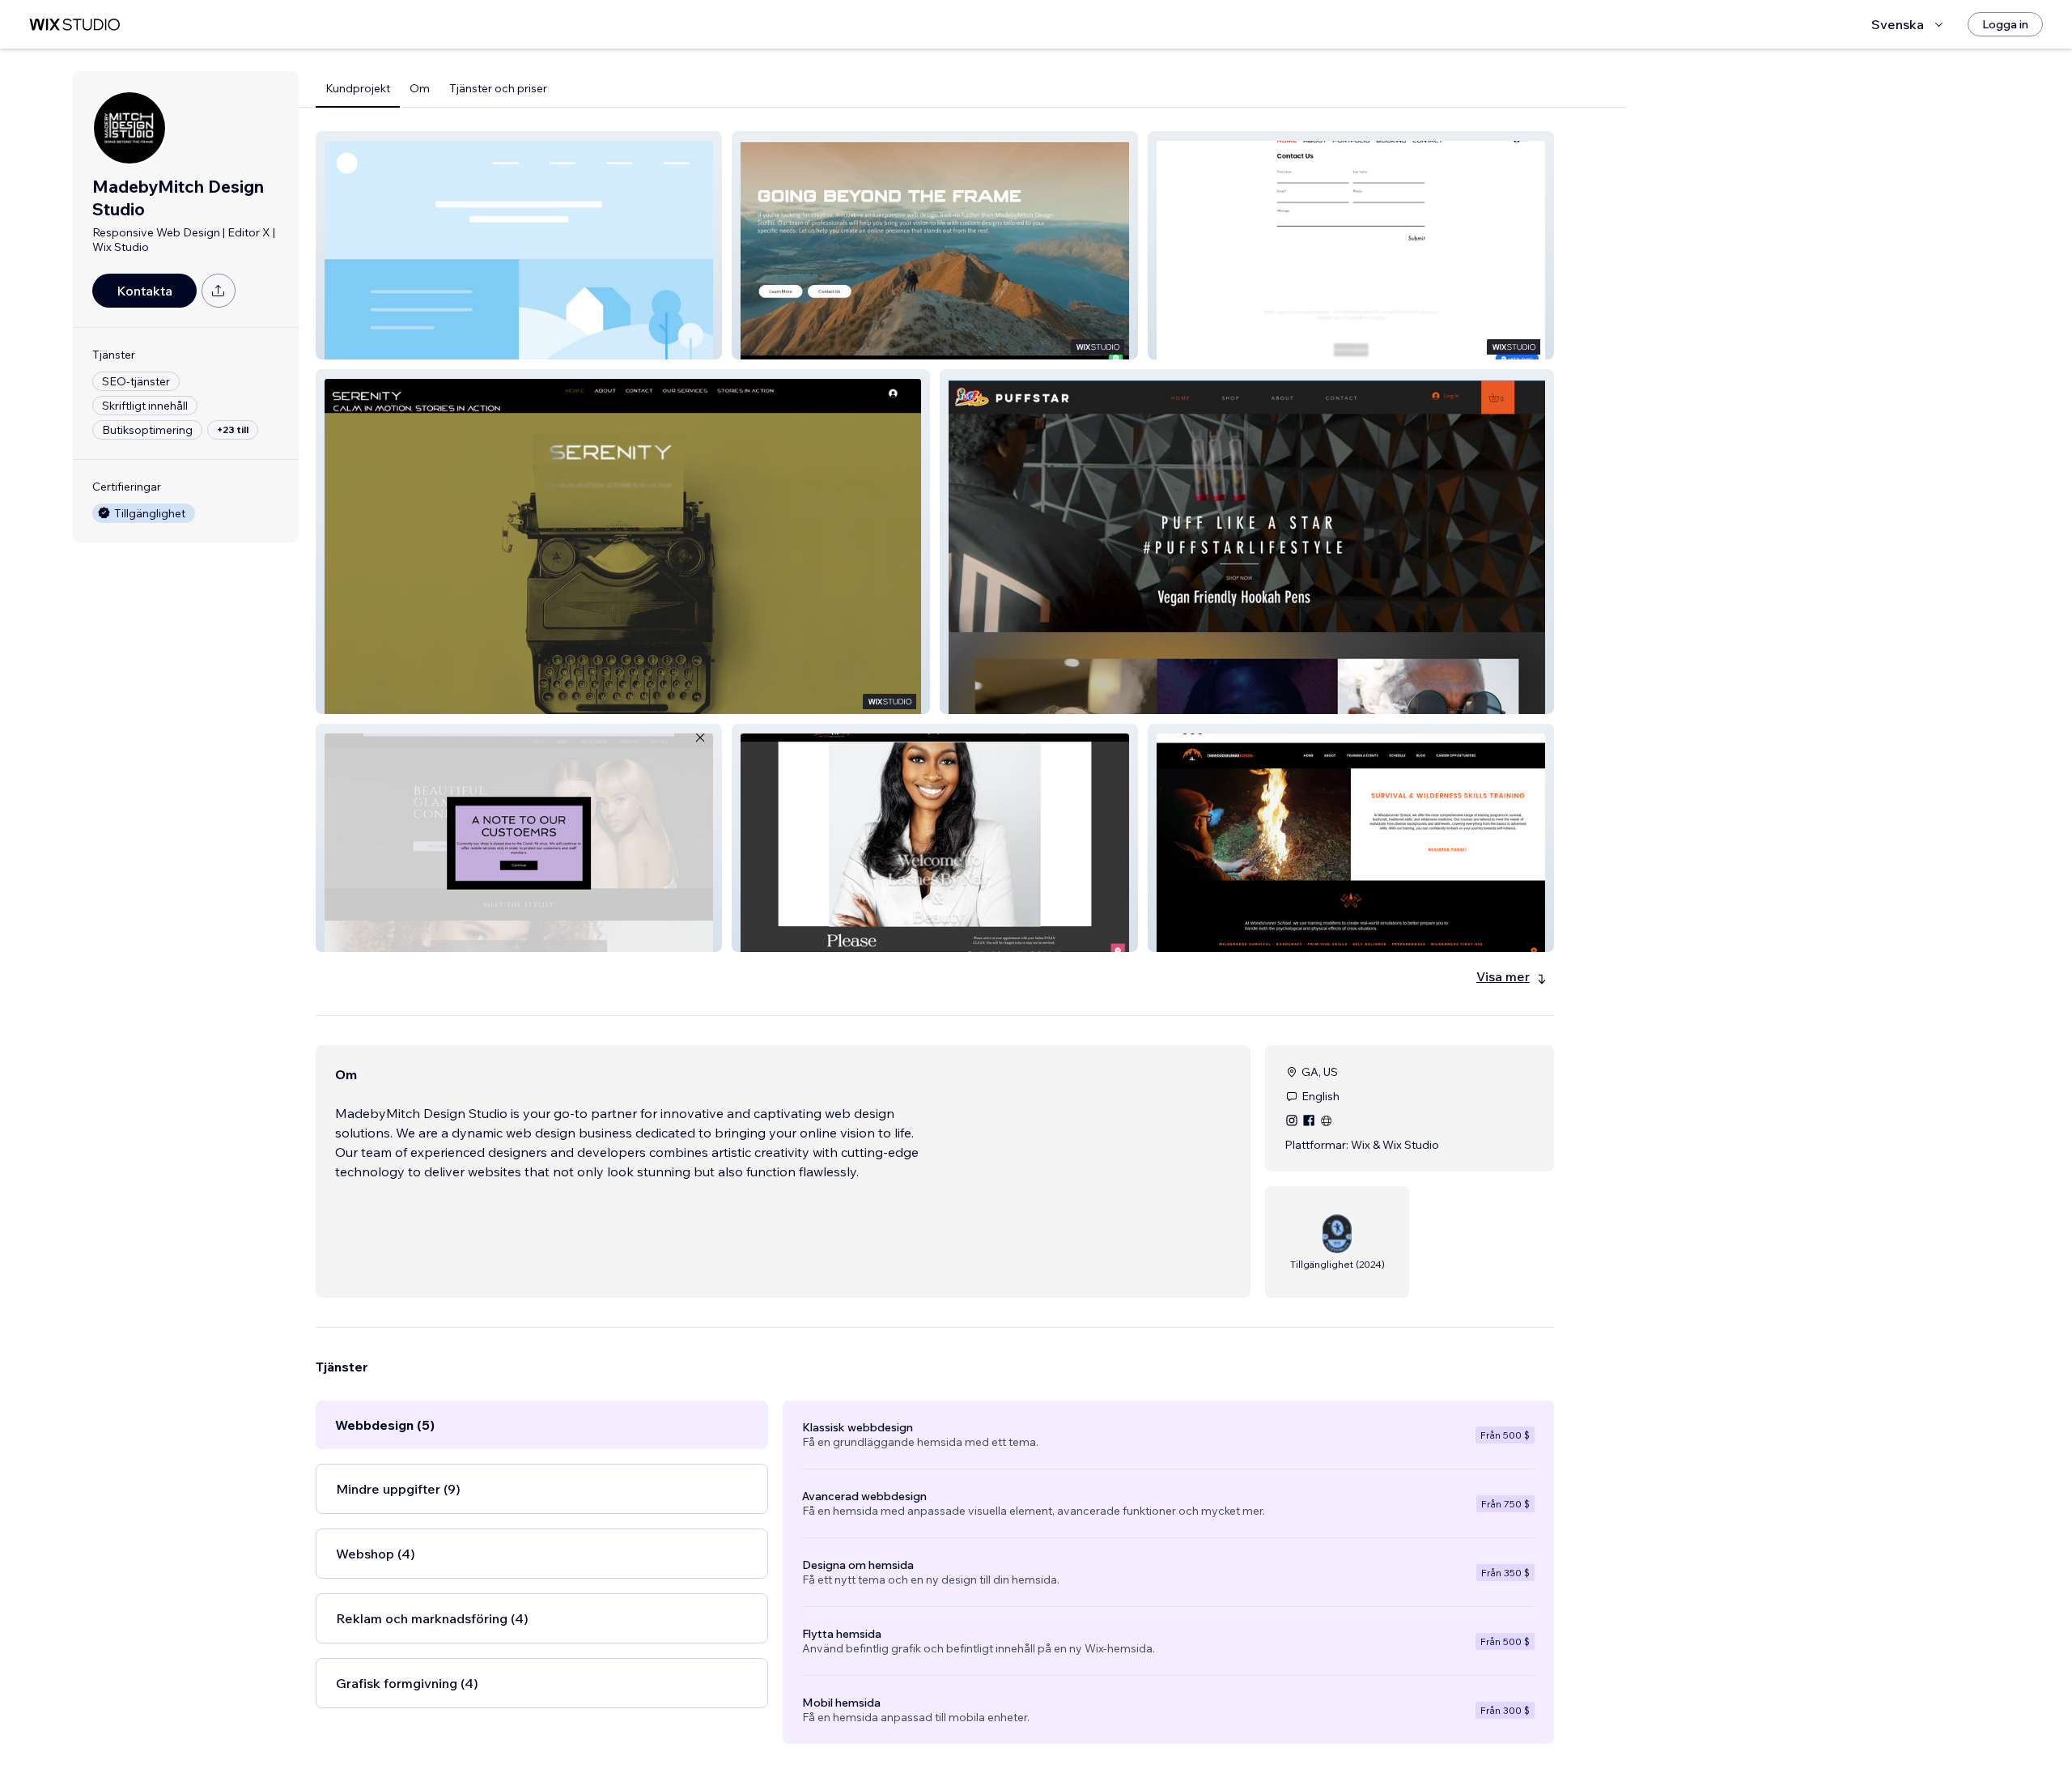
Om (420, 88)
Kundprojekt (358, 88)
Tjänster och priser (498, 88)
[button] (519, 245)
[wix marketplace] (74, 25)
